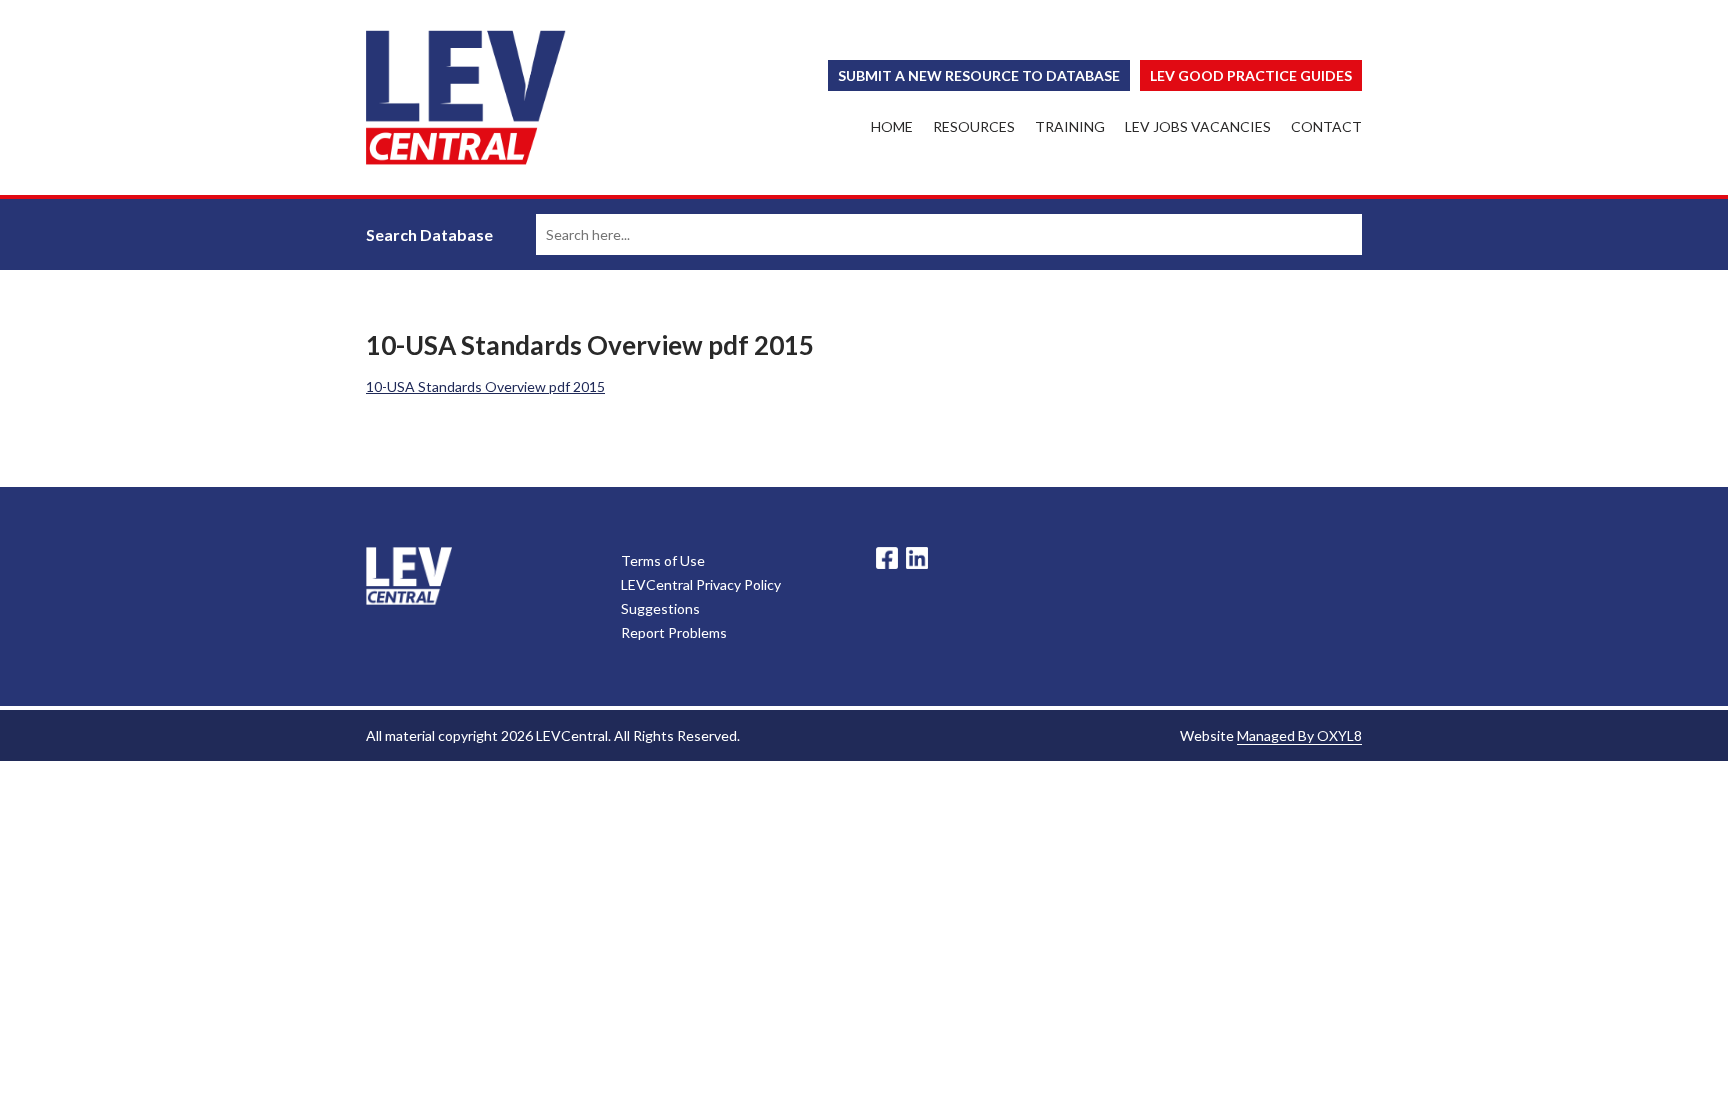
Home (892, 126)
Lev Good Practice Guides (1251, 75)
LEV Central (466, 97)
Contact (1326, 126)
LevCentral (409, 576)
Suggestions (660, 608)
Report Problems (674, 632)
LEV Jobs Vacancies (1198, 126)
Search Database (429, 234)
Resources (974, 126)
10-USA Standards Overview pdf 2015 (485, 386)
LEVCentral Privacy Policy (701, 584)
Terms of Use (663, 560)
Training (1070, 126)
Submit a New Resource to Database (979, 75)
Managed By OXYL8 (1299, 735)
